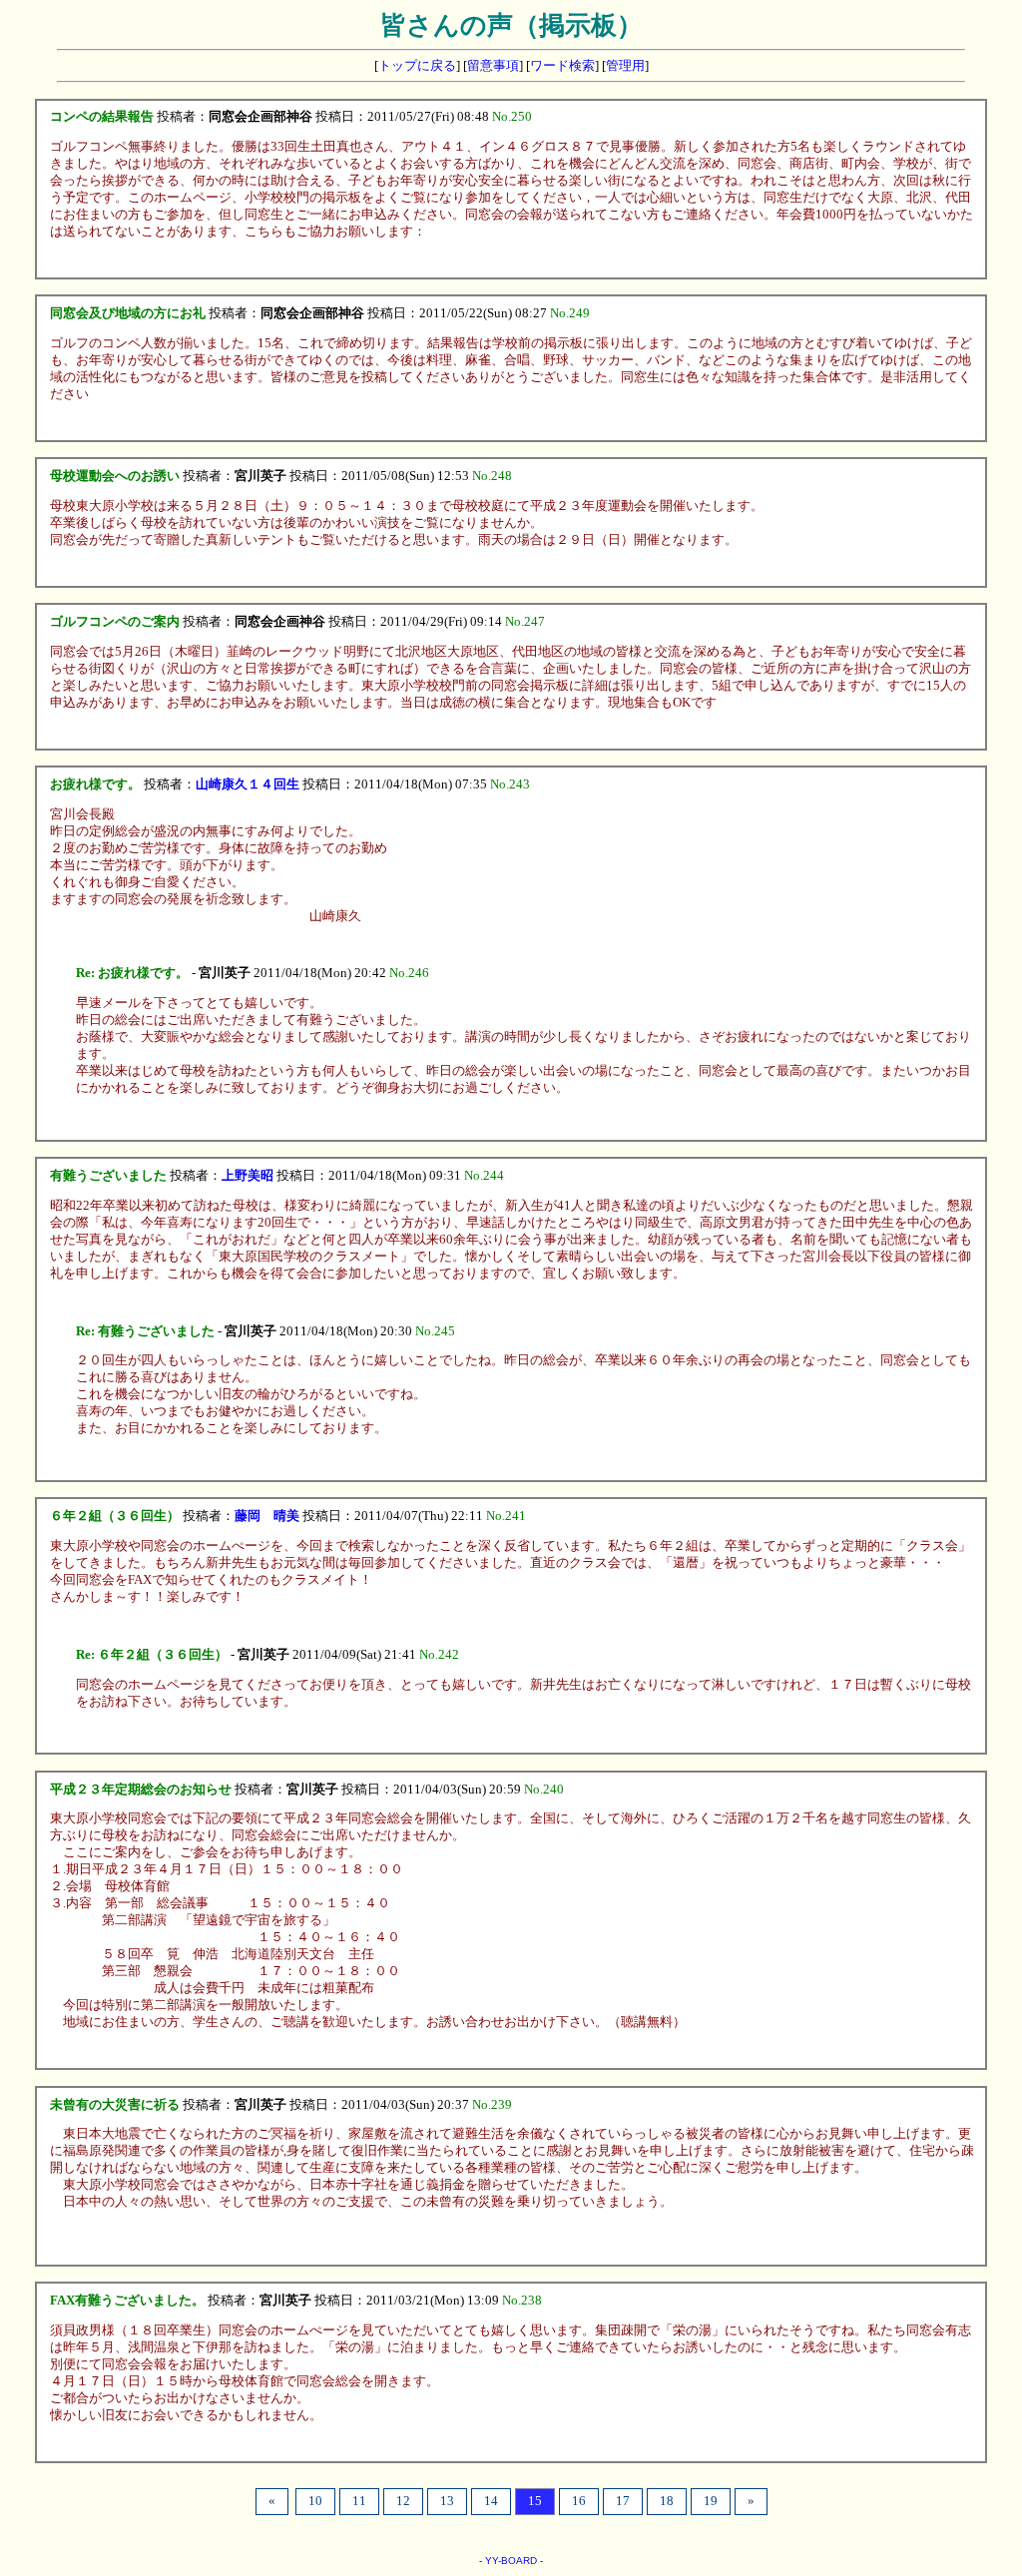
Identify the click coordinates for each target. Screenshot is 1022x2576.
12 (403, 2501)
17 (623, 2501)
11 (359, 2501)
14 (491, 2501)
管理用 (625, 66)
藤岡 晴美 (267, 1516)
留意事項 (493, 66)
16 (579, 2501)
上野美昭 (248, 1176)
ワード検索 (562, 66)
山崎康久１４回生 (248, 784)
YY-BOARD (511, 2561)
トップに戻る (417, 66)
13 (447, 2501)
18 (667, 2501)
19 (711, 2501)
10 (315, 2501)
